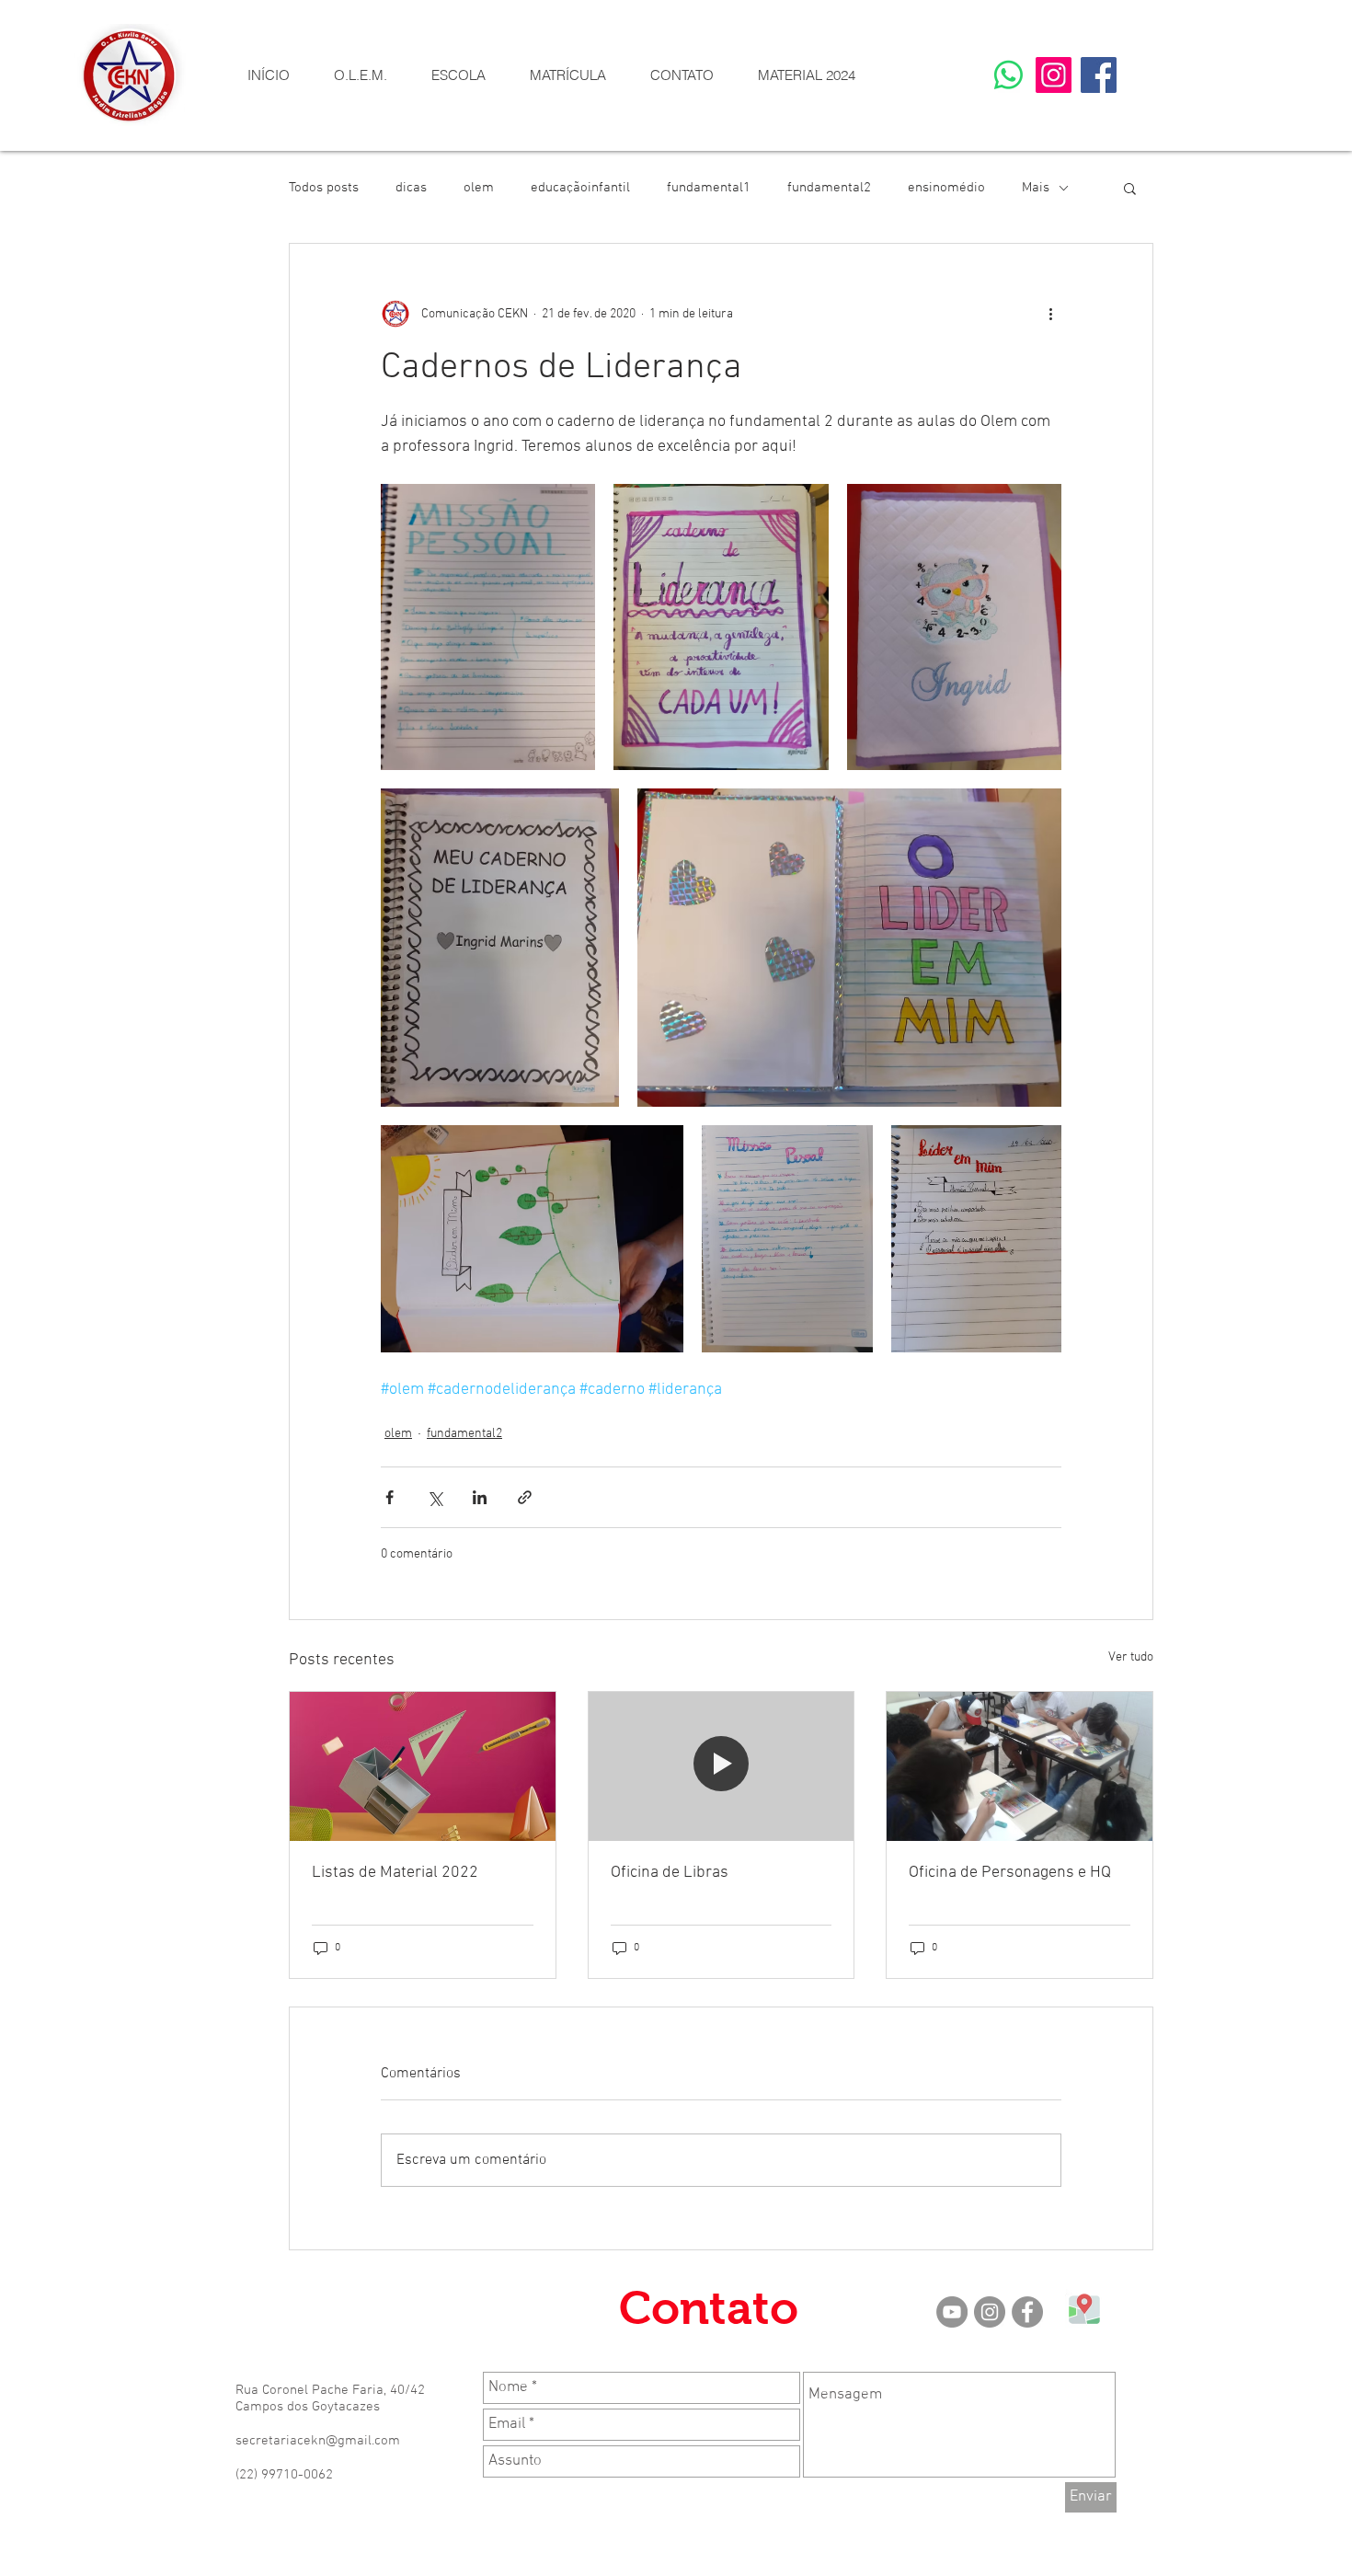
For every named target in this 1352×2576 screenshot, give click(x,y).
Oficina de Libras (670, 1873)
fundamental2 (829, 188)
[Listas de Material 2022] (423, 1766)
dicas (411, 188)
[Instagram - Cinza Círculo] (990, 2312)
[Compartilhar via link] (525, 1497)
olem (479, 188)
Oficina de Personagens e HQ (1010, 1873)
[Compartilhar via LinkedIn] (480, 1497)
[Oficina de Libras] (722, 1766)
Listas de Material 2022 (395, 1873)
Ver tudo (1131, 1657)
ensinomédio (946, 188)
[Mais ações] (1050, 314)
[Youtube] (952, 2312)
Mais (1036, 188)
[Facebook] (1099, 75)
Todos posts (324, 188)
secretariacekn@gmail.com (318, 2441)
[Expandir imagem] (488, 627)
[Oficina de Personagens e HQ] (1020, 1766)
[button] (458, 75)
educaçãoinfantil (580, 188)
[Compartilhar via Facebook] (390, 1497)
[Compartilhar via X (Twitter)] (435, 1497)
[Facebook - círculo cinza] (1027, 2312)
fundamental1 (709, 188)
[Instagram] (1054, 75)
